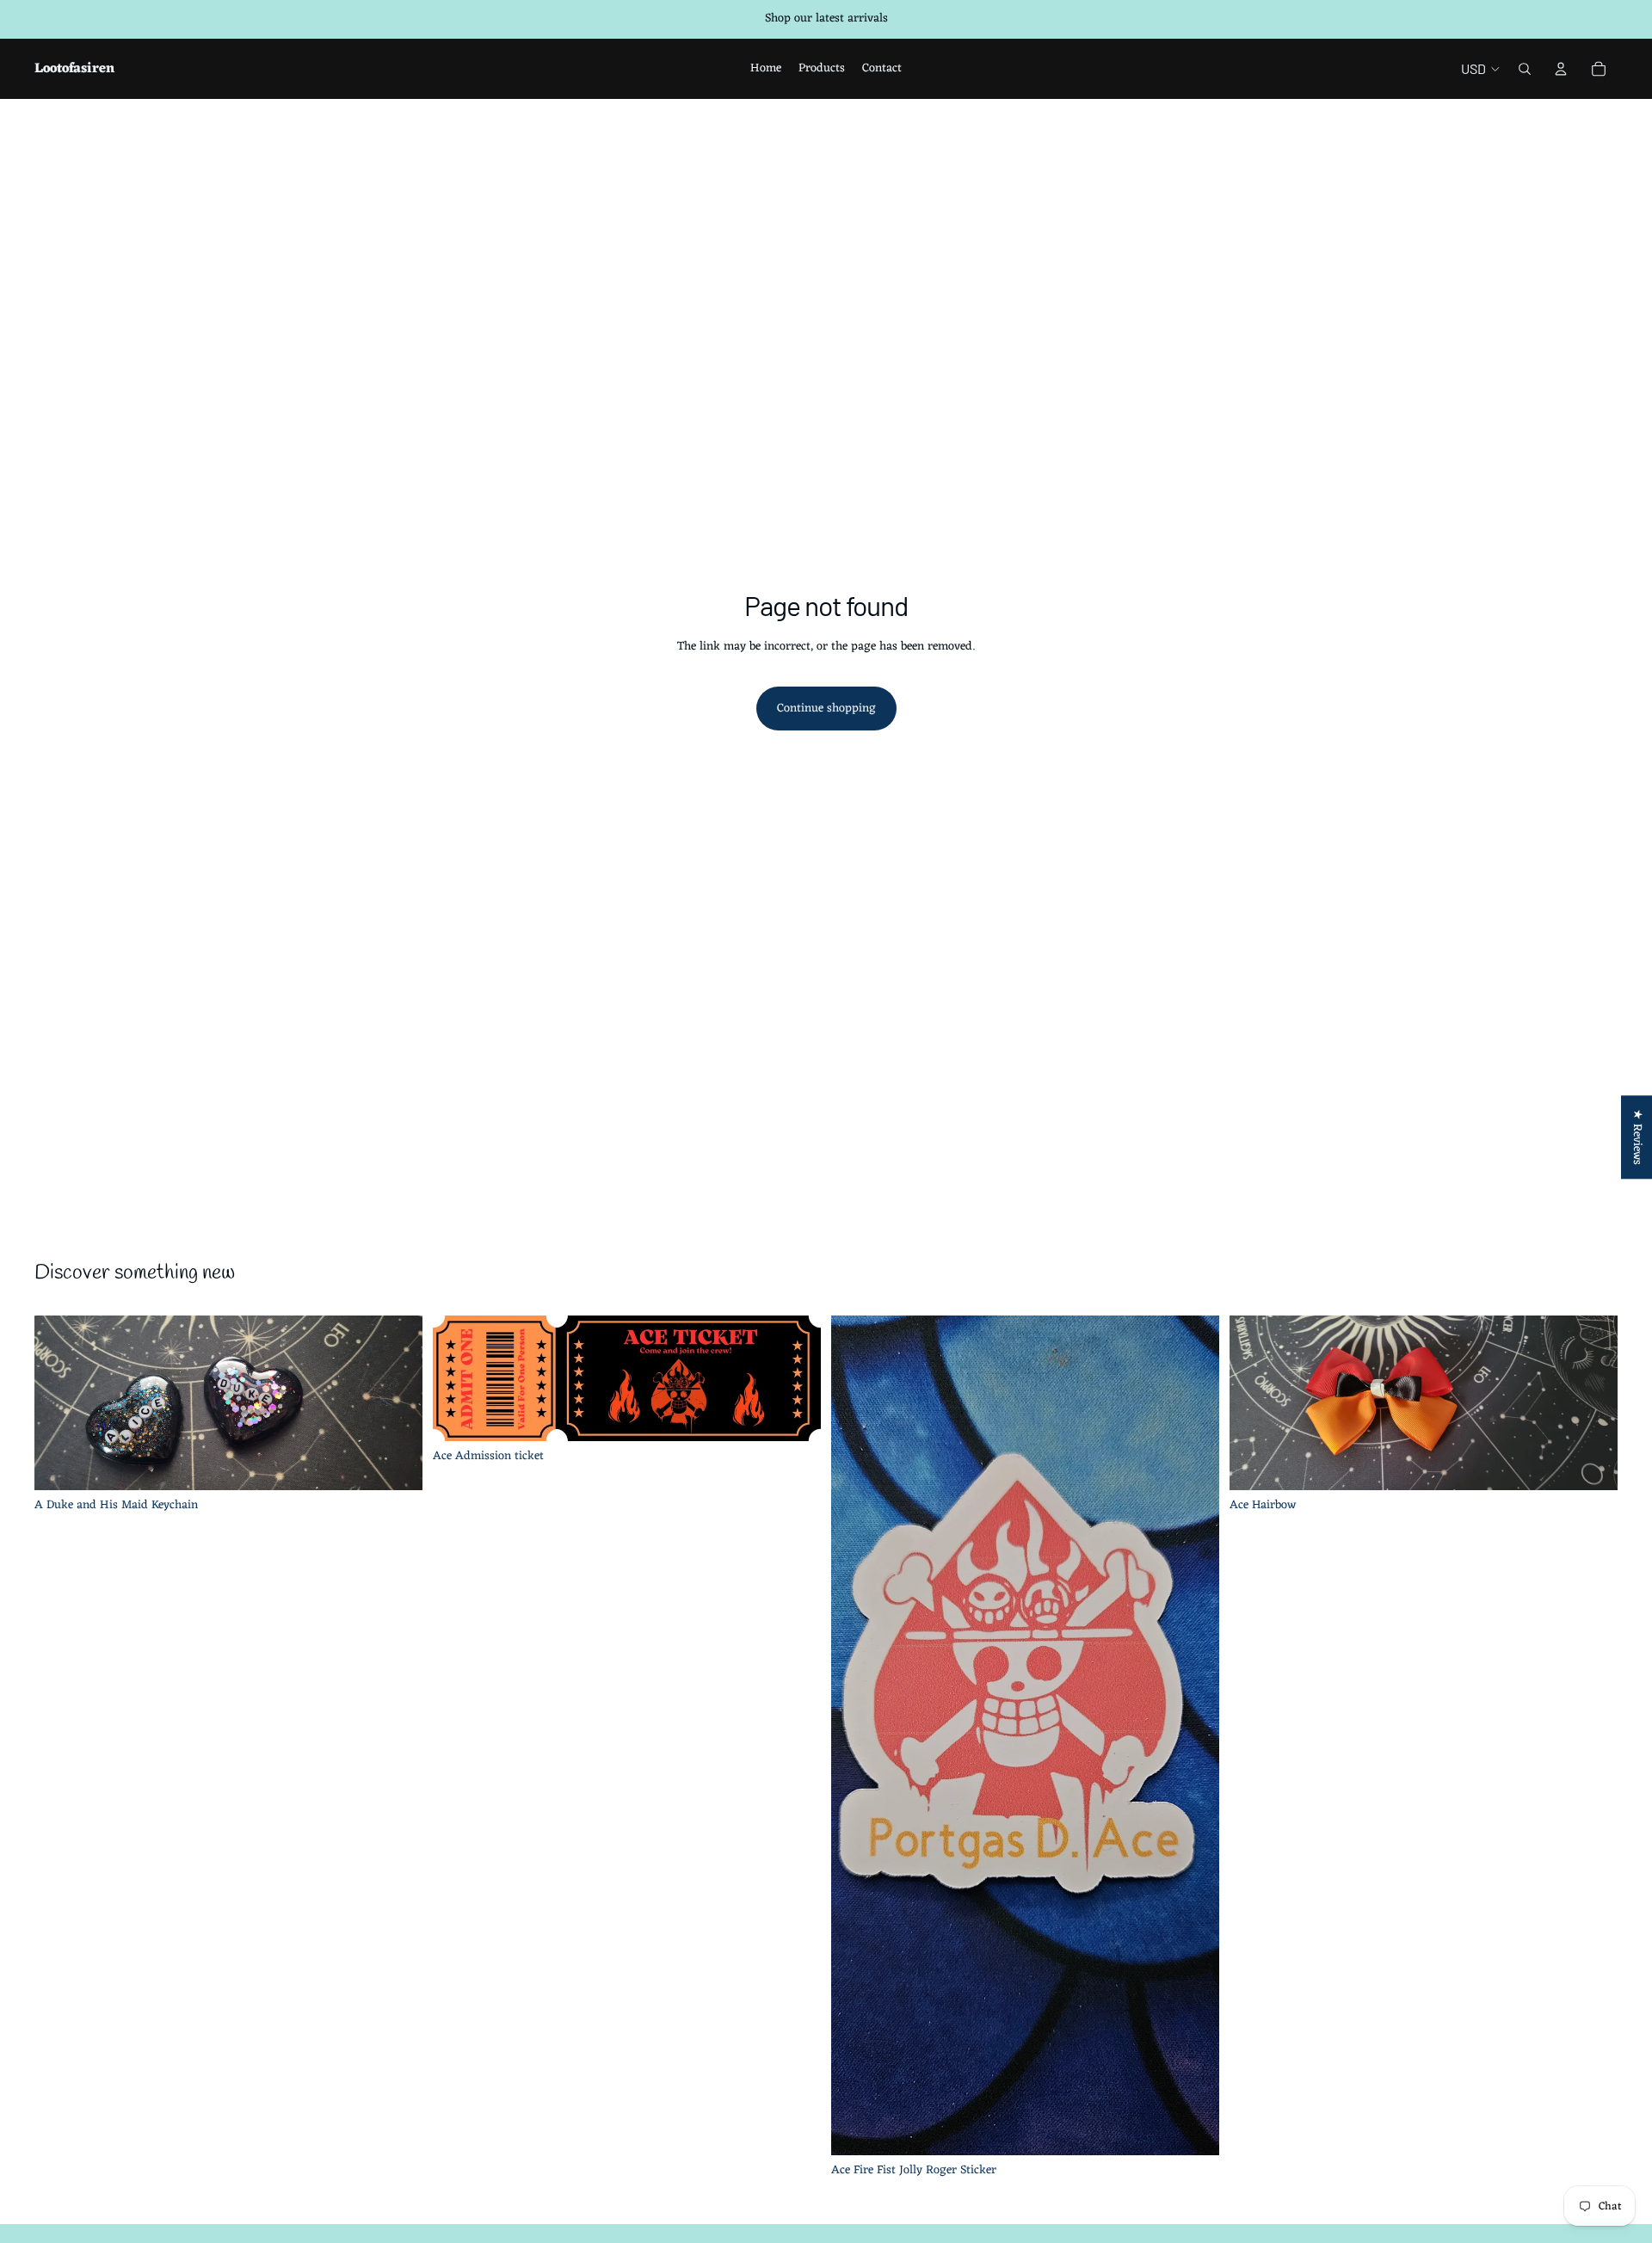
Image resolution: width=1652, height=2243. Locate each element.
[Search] (1525, 69)
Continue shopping (826, 709)
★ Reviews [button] (1637, 1137)
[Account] (1561, 69)
